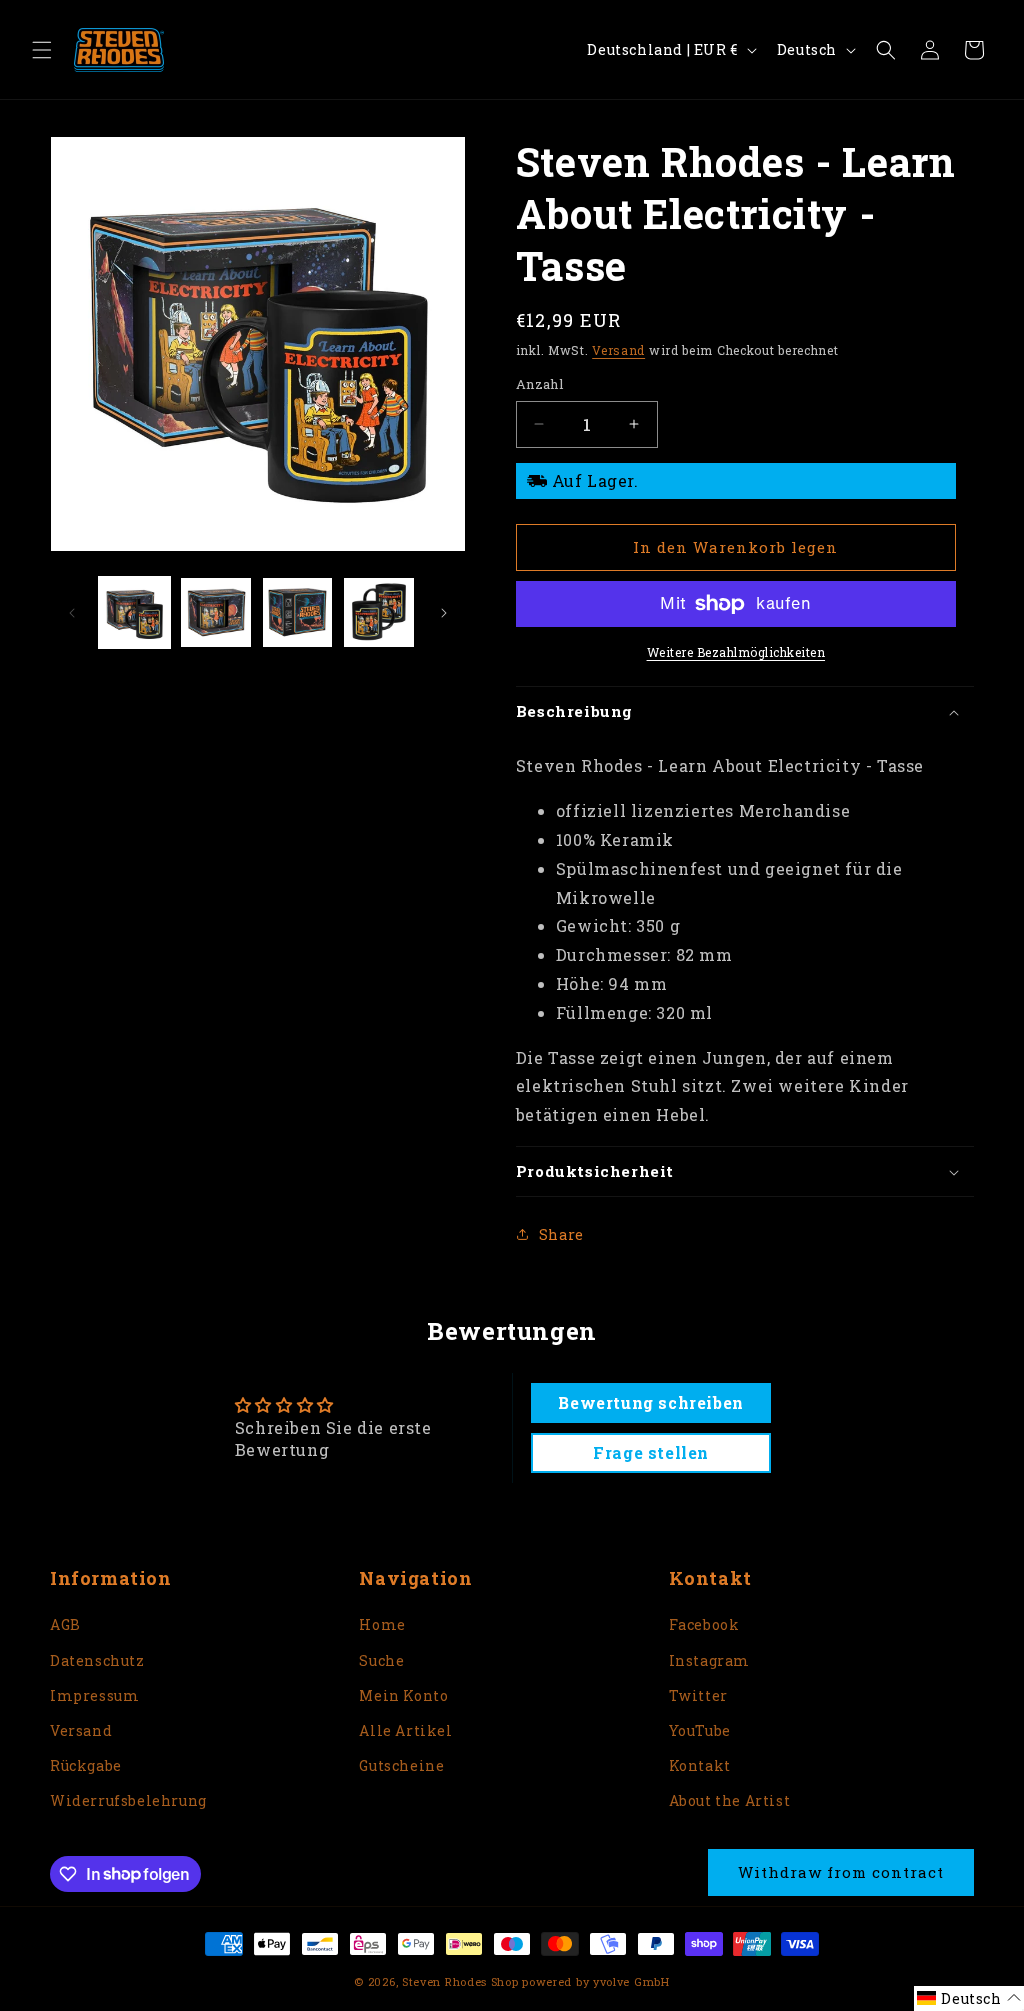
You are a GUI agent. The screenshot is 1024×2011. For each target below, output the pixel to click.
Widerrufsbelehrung (128, 1800)
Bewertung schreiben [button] (650, 1402)
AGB (65, 1624)
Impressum (94, 1695)
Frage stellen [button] (651, 1452)
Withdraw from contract (841, 1872)
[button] (42, 50)
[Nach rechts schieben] (444, 613)
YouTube (700, 1730)
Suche (381, 1660)
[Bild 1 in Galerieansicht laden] (134, 612)
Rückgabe (86, 1765)
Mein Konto (403, 1695)
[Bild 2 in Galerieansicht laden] (215, 612)
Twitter (698, 1695)
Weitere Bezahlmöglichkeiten (736, 652)
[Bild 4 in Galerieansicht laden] (378, 612)
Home (382, 1624)
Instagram (709, 1660)
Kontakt (700, 1765)
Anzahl (539, 384)
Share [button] (561, 1234)
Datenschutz (97, 1660)
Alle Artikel (405, 1730)
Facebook (704, 1624)
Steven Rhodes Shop (460, 1981)
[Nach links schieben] (72, 613)
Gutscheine (401, 1765)
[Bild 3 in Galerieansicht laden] (297, 612)
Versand (618, 350)
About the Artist (730, 1800)
